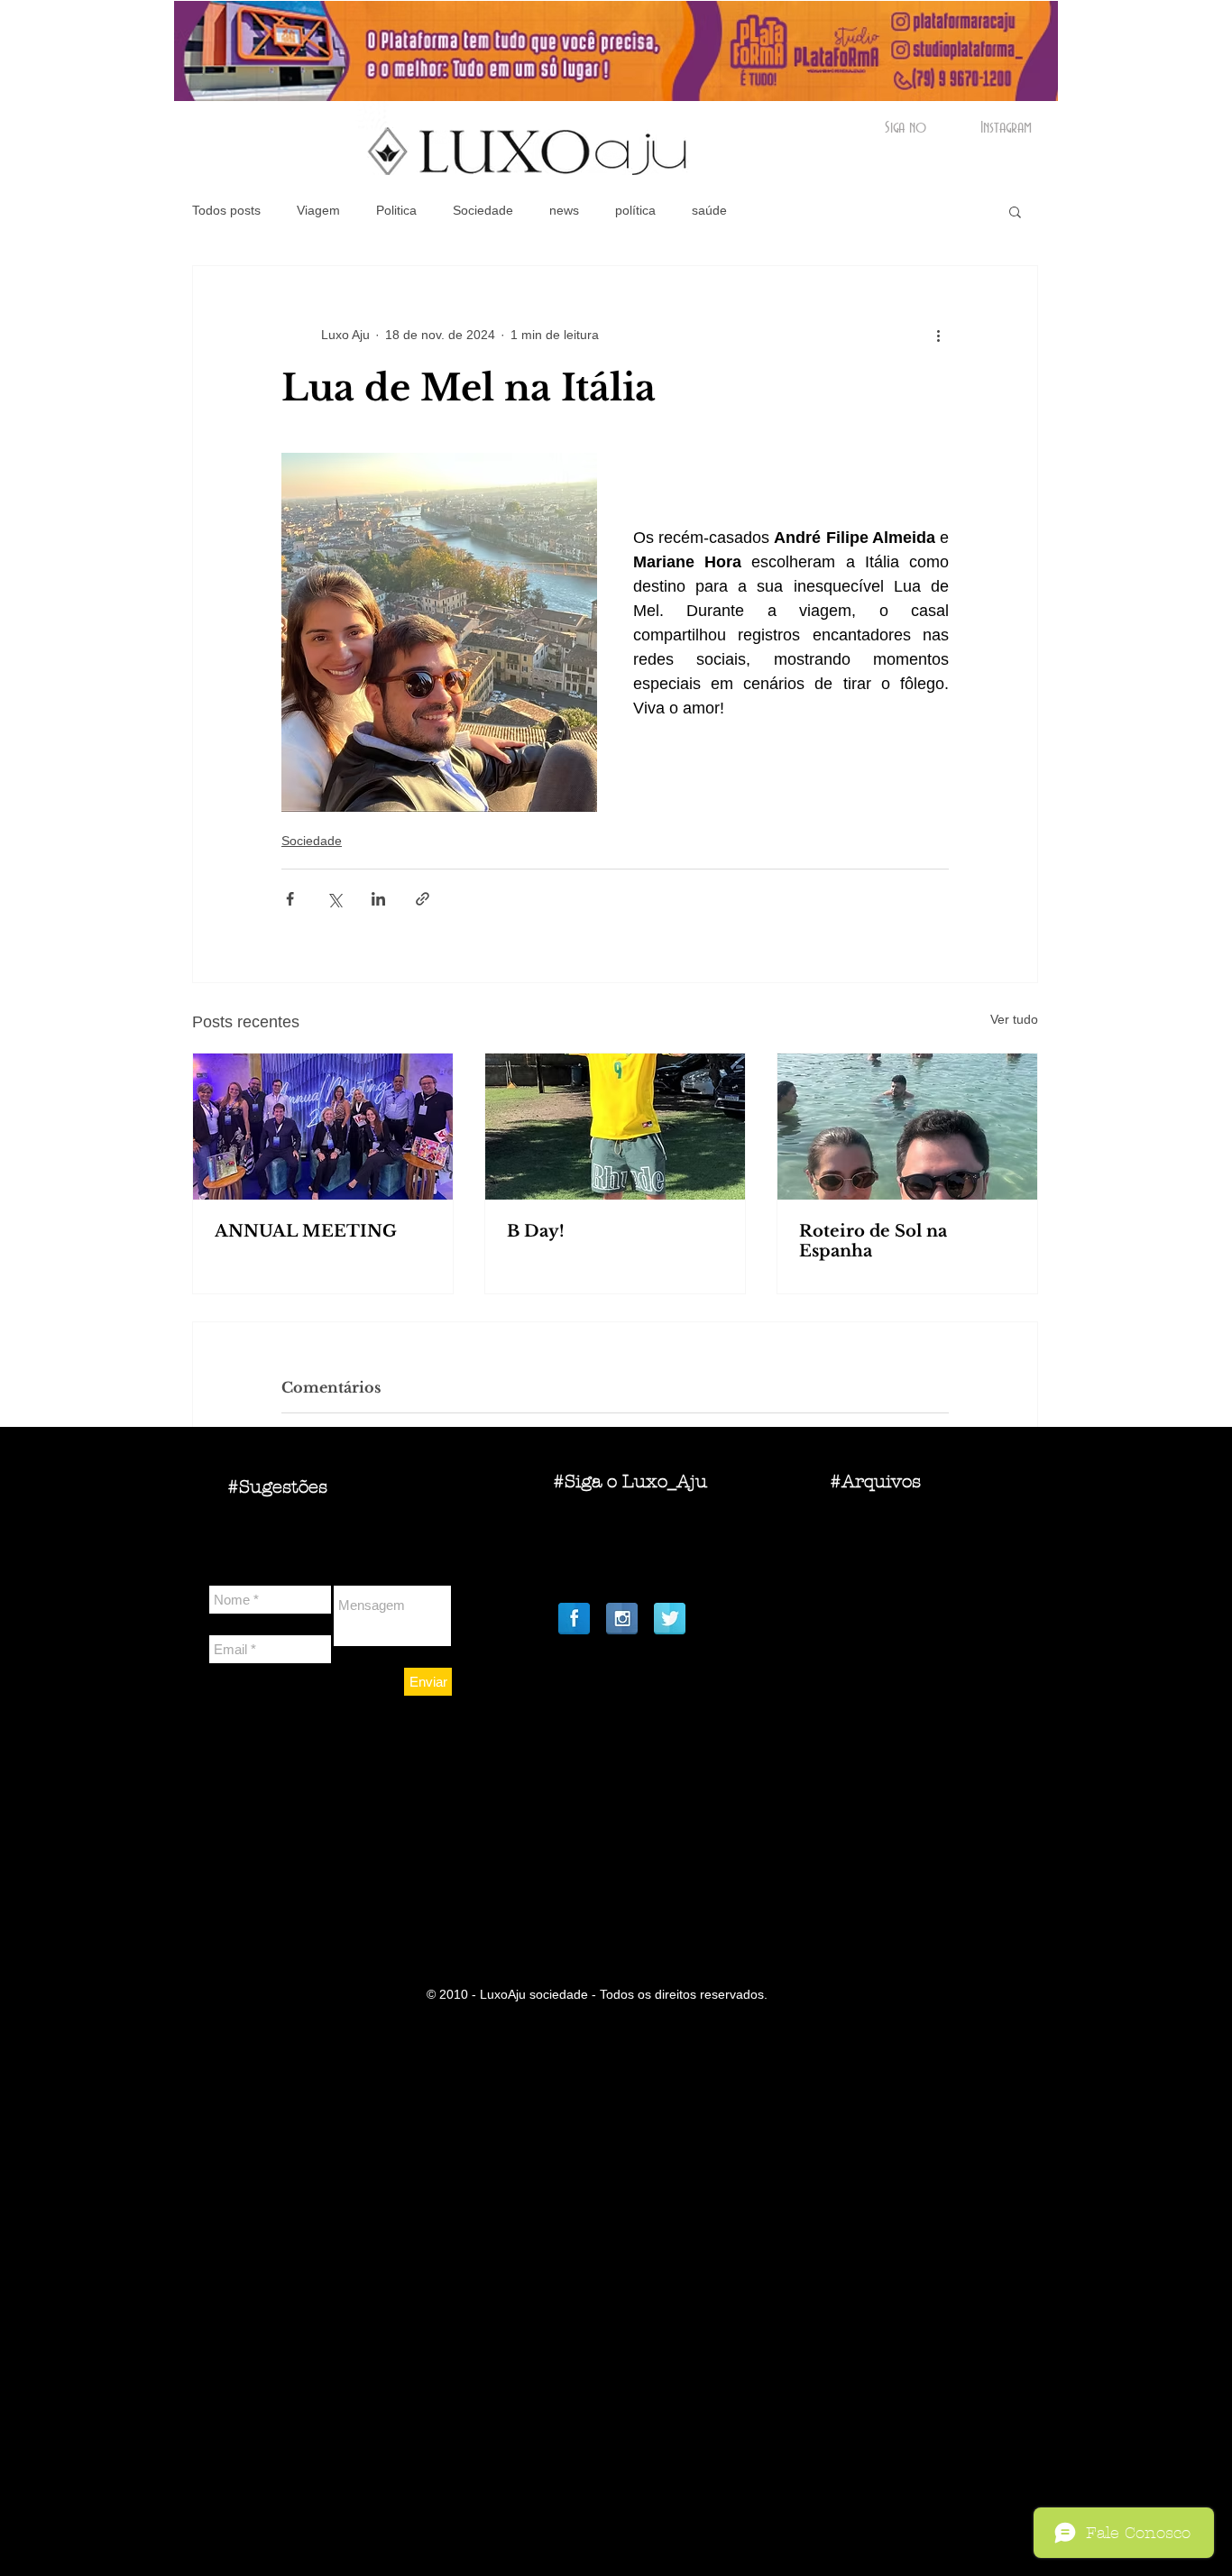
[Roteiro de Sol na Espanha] (907, 1127)
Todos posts (226, 210)
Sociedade (483, 210)
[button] (1015, 211)
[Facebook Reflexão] (574, 1619)
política (635, 210)
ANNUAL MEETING (306, 1231)
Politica (396, 210)
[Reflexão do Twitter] (670, 1619)
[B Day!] (615, 1127)
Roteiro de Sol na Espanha (873, 1241)
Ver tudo (1014, 1019)
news (564, 210)
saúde (709, 210)
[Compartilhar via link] (423, 899)
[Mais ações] (938, 335)
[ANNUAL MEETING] (323, 1127)
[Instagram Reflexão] (622, 1619)
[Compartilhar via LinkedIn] (378, 899)
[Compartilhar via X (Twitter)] (334, 899)
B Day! (536, 1231)
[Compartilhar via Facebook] (290, 899)
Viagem (318, 210)
